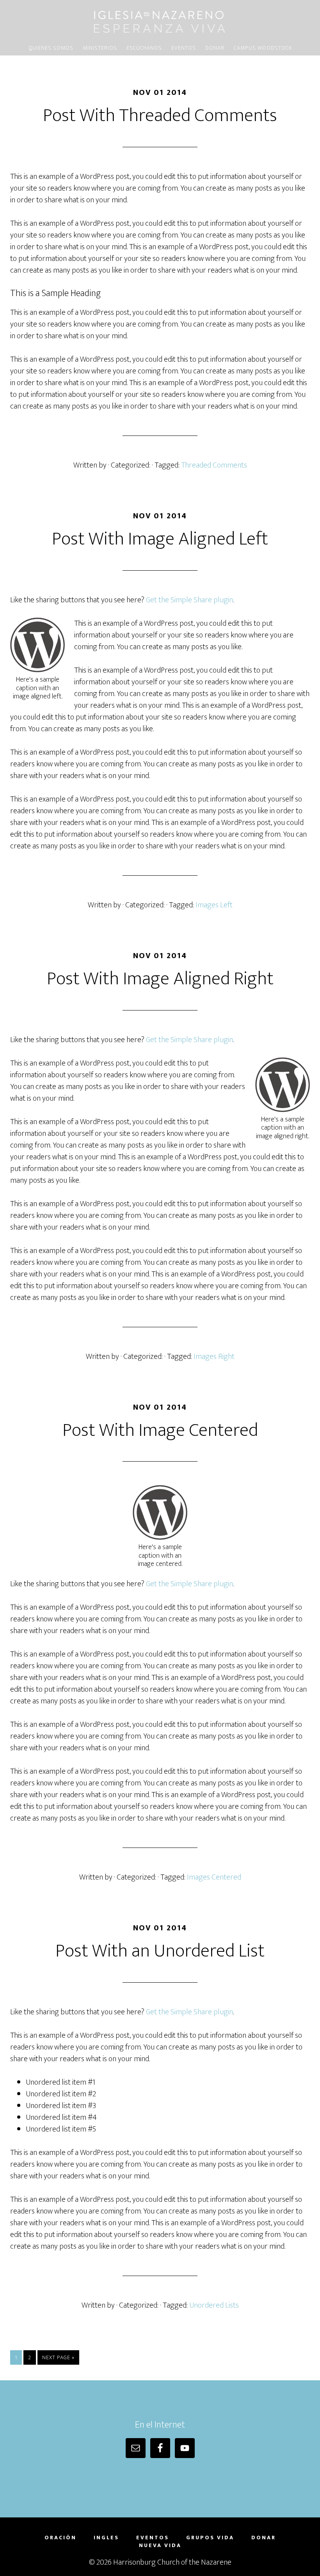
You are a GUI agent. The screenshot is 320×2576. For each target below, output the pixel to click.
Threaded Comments (214, 465)
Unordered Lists (214, 2305)
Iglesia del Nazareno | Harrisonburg (160, 21)
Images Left (214, 905)
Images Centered (214, 1877)
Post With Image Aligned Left (160, 539)
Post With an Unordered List (160, 1951)
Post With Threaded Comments (160, 116)
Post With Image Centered (160, 1430)
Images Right (214, 1357)
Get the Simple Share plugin (189, 600)
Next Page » (58, 2357)
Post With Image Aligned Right (160, 979)
